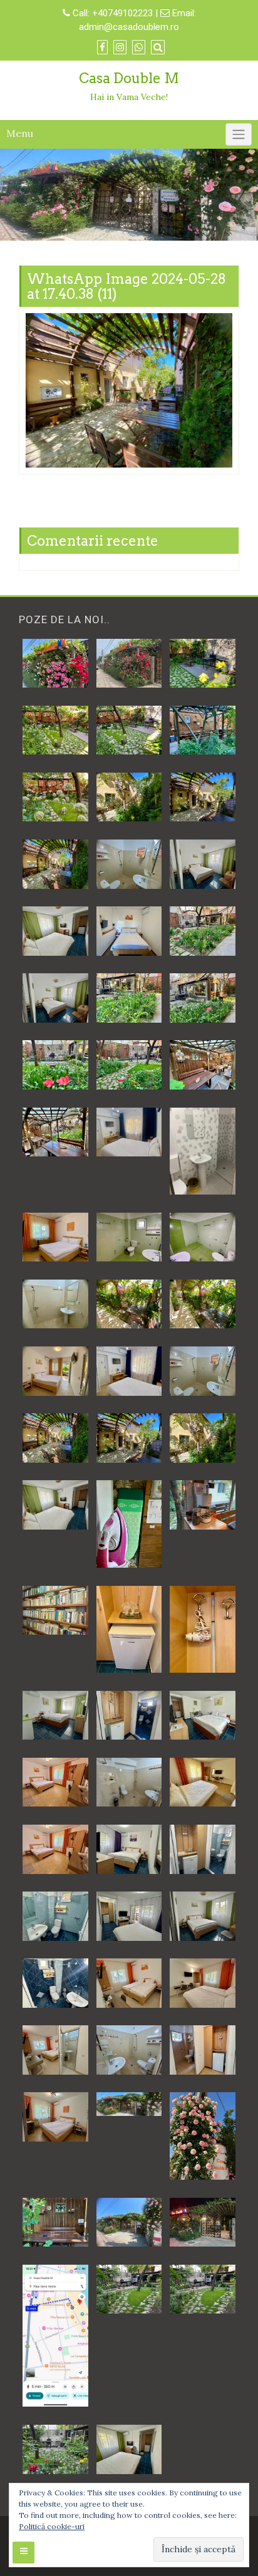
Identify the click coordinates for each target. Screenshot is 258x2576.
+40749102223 (124, 13)
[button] (55, 663)
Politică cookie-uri (52, 2526)
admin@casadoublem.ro (129, 27)
